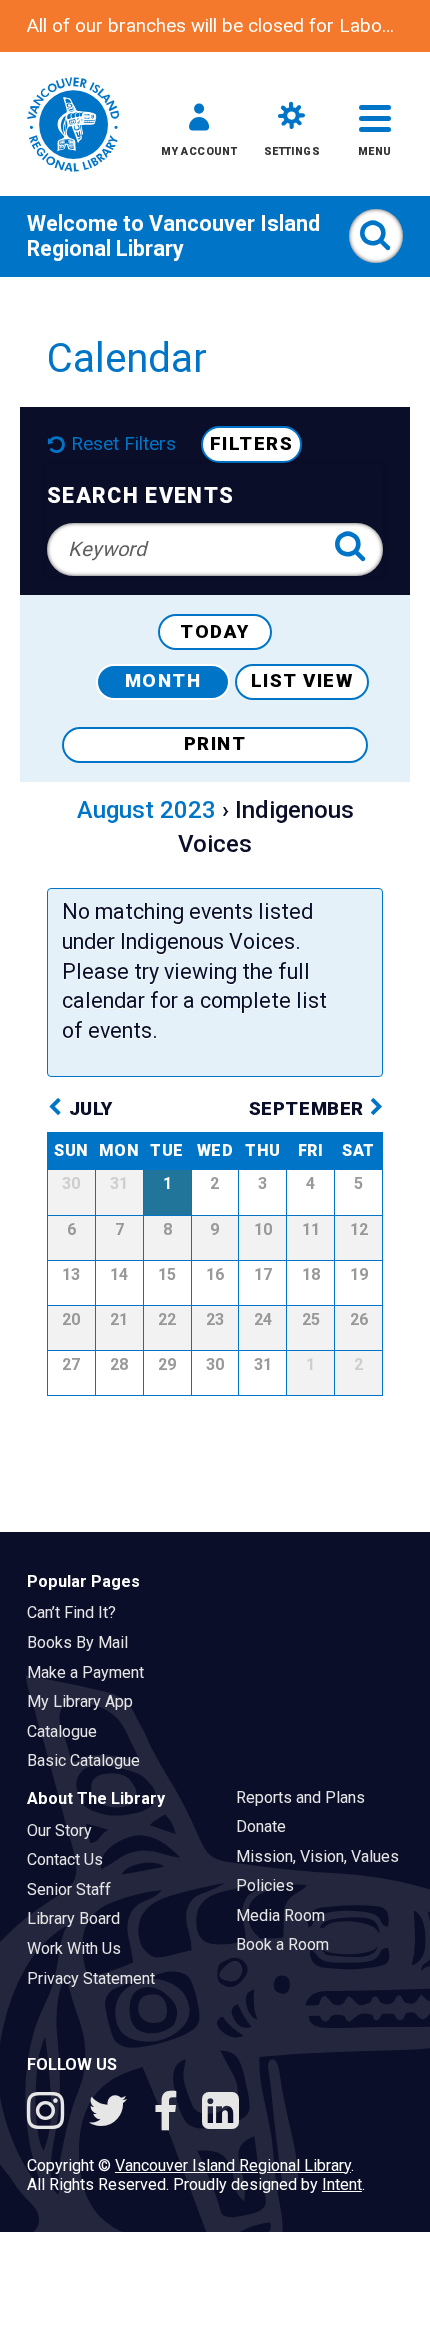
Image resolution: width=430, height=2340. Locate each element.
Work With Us (80, 1948)
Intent (342, 2184)
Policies (271, 1885)
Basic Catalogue (90, 1760)
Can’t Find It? (78, 1612)
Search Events (140, 495)
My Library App (86, 1701)
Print (215, 744)
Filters (252, 444)
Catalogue (68, 1731)
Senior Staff (75, 1889)
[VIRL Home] (73, 126)
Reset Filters (123, 444)
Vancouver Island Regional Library (173, 236)
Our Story (66, 1830)
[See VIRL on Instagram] (51, 2114)
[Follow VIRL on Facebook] (171, 2114)
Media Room (287, 1915)
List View (302, 681)
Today (215, 632)
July (90, 1109)
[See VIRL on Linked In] (220, 2114)
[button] (199, 134)
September (309, 1109)
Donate (267, 1826)
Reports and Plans (307, 1797)
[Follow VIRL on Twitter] (113, 2114)
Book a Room (289, 1944)
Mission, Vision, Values (324, 1856)
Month (163, 681)
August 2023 (146, 810)
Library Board (80, 1918)
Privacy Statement (97, 1978)
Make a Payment (92, 1672)
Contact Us (71, 1859)
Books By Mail (84, 1642)
